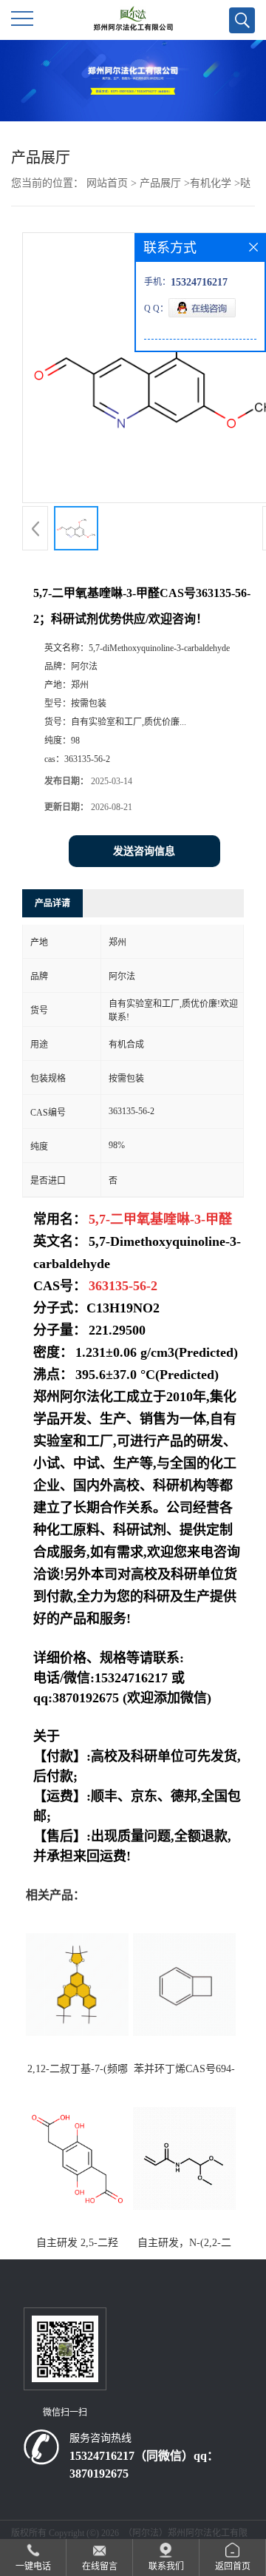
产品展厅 (160, 183)
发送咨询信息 (144, 851)
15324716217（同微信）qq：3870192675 (144, 2465)
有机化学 (211, 183)
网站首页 (107, 183)
